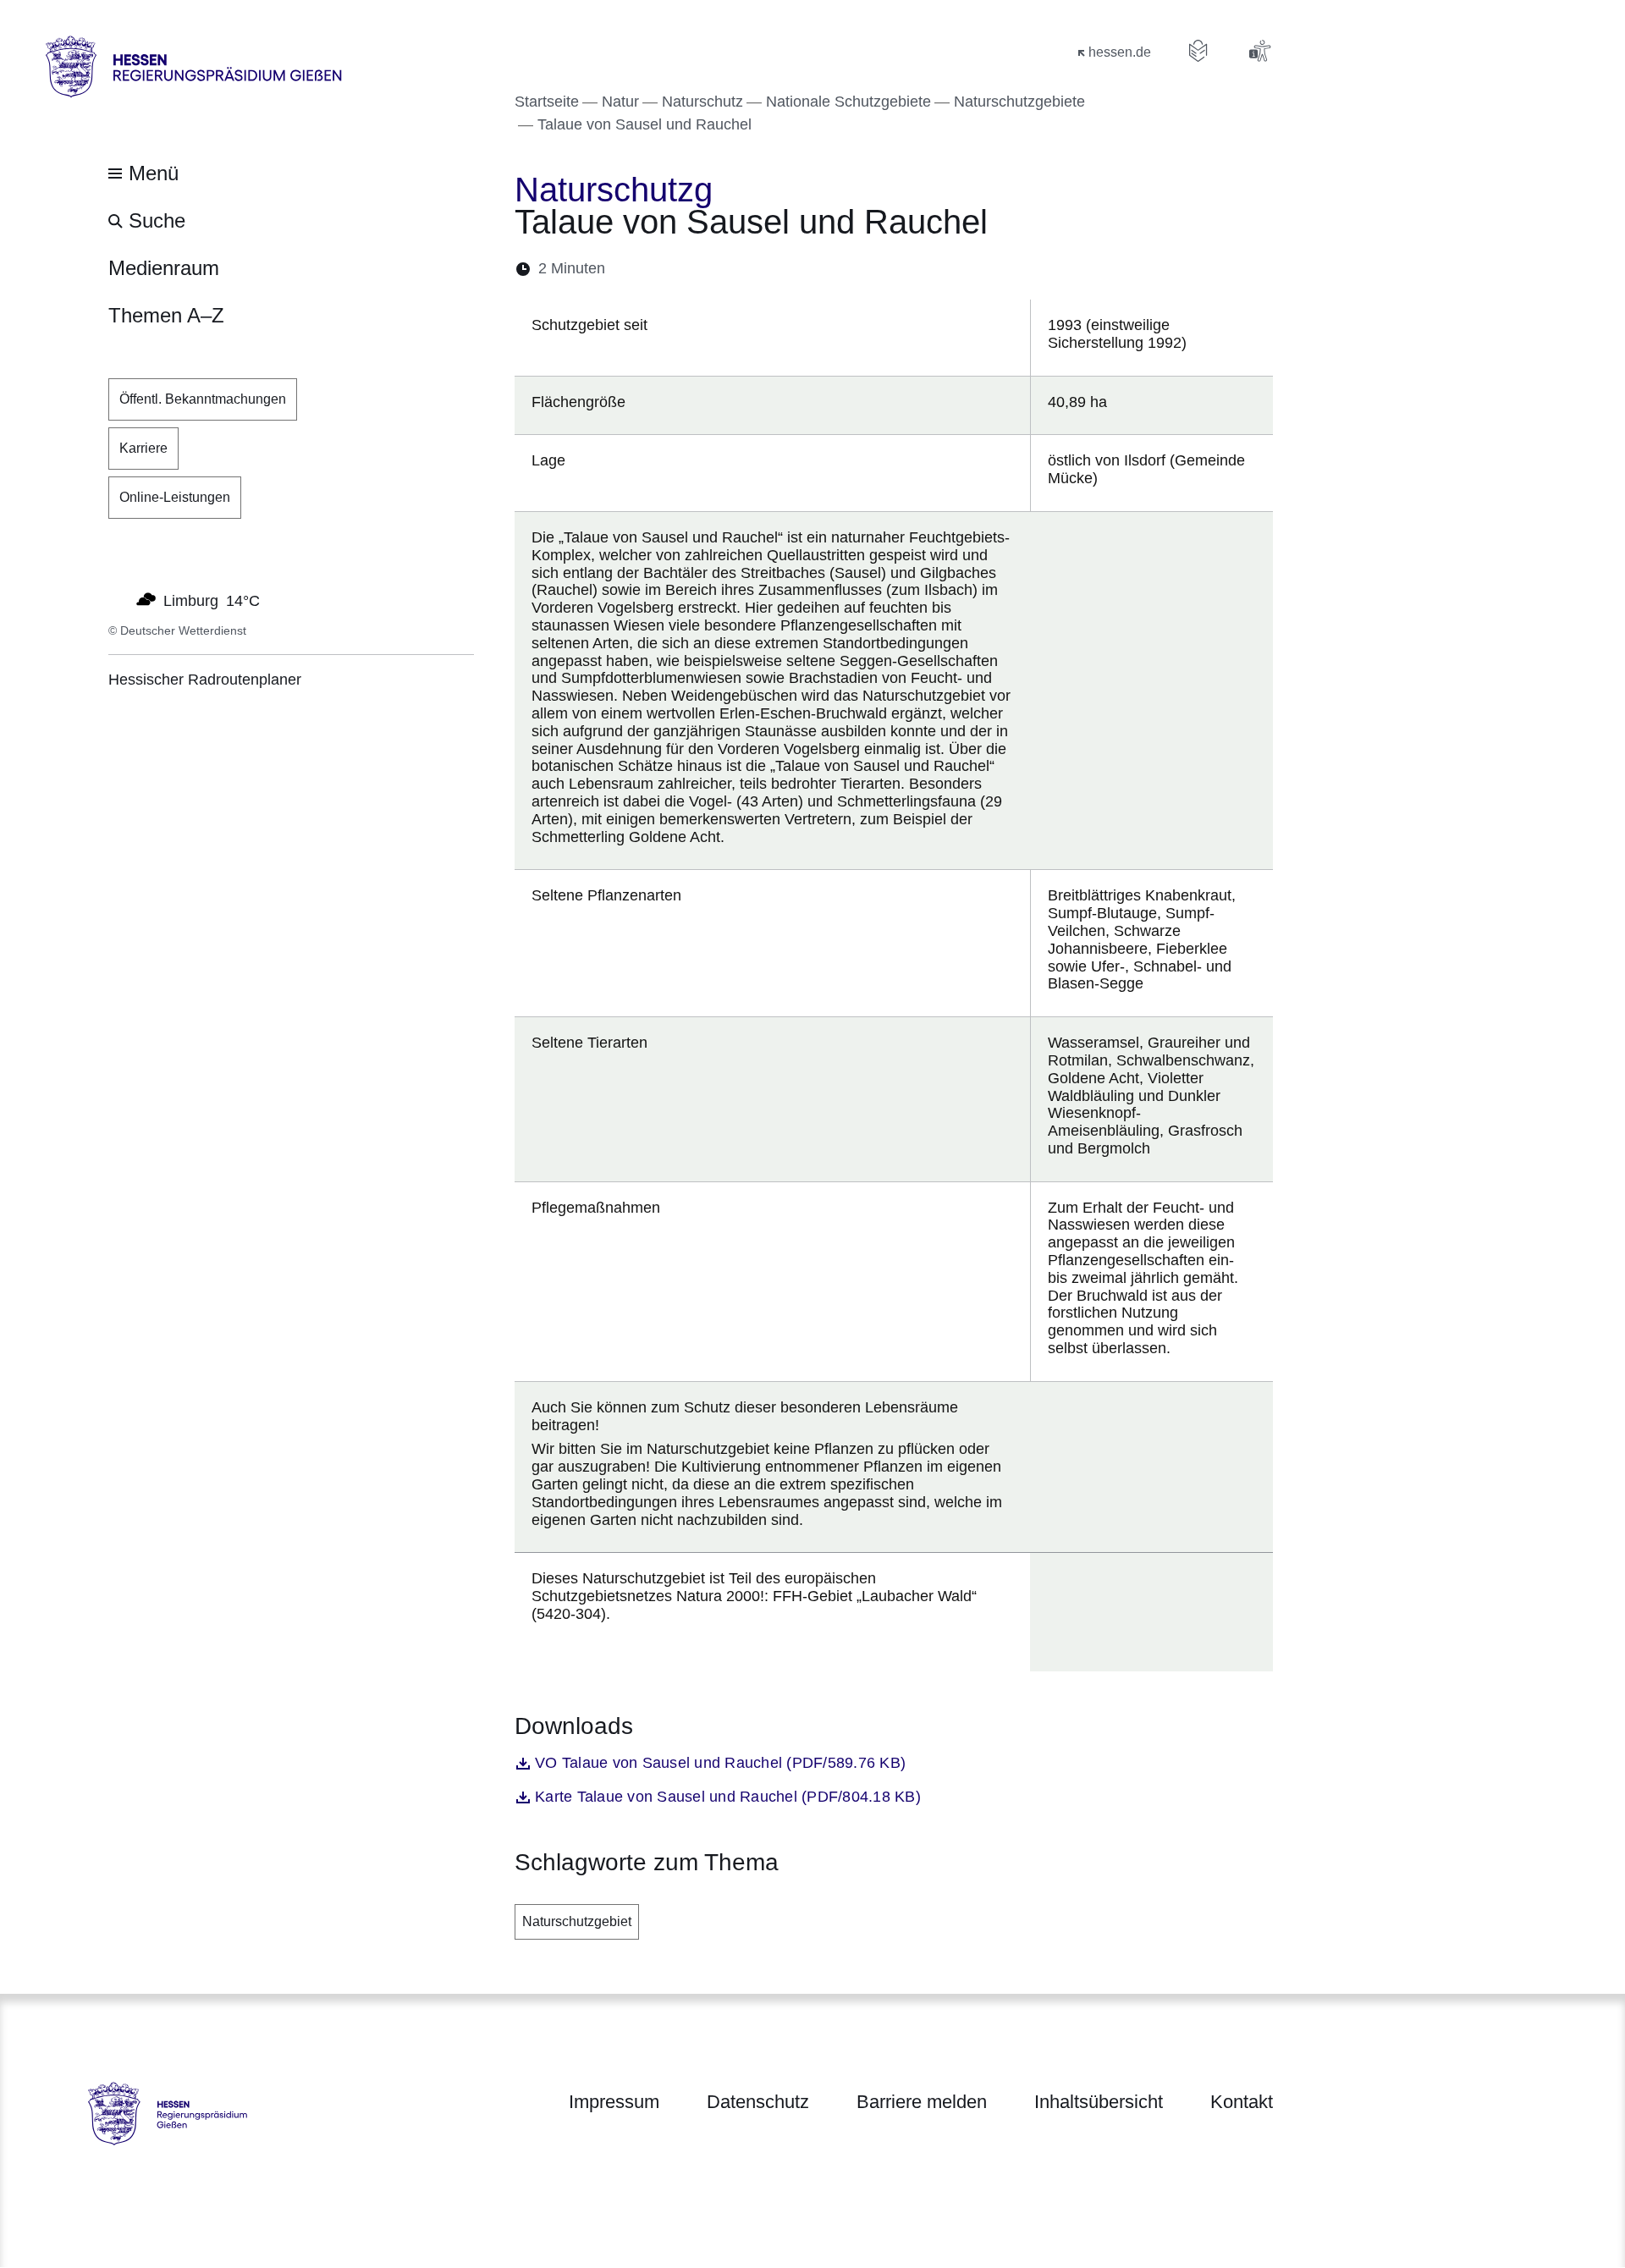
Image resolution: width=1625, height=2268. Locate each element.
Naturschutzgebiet (577, 1921)
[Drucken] (764, 269)
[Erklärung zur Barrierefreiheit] (1259, 51)
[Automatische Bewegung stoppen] (118, 599)
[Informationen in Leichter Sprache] (1198, 51)
